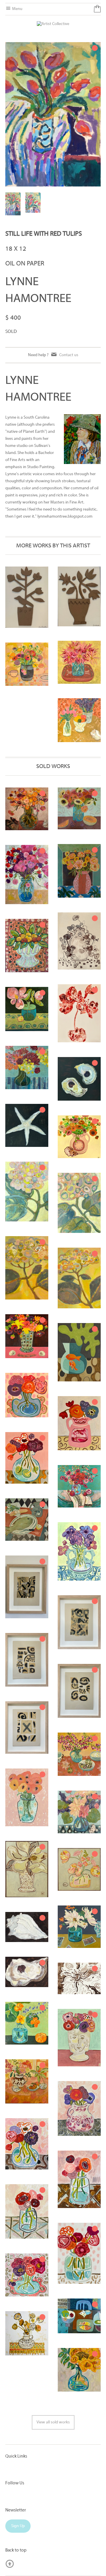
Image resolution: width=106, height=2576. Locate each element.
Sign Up (18, 2526)
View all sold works (53, 2422)
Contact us (69, 355)
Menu (17, 9)
